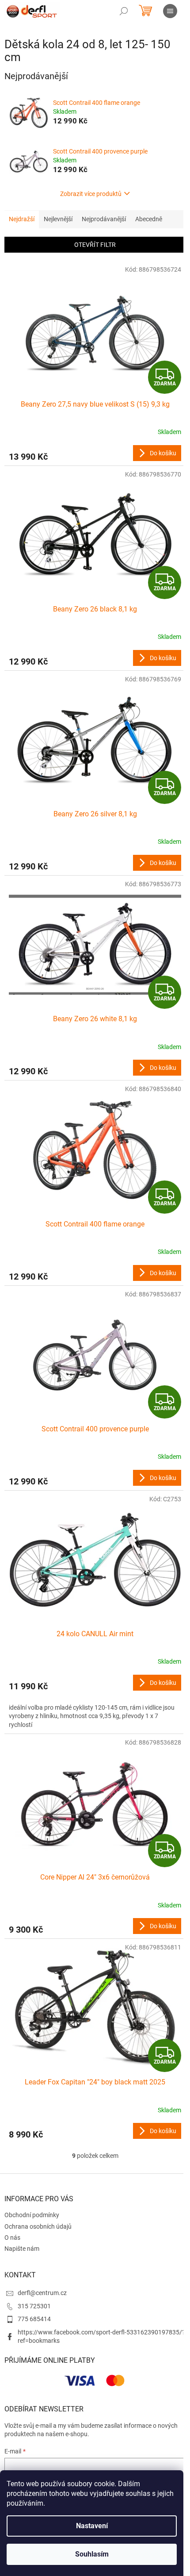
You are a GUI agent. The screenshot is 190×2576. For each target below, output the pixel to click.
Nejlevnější (58, 219)
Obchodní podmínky (32, 2215)
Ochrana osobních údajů (38, 2226)
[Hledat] (124, 11)
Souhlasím (92, 2554)
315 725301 (34, 2306)
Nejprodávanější (104, 219)
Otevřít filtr (95, 245)
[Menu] (170, 11)
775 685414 (34, 2319)
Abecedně (149, 219)
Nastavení (92, 2526)
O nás (12, 2238)
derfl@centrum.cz (42, 2293)
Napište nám (22, 2249)
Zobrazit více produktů (91, 194)
